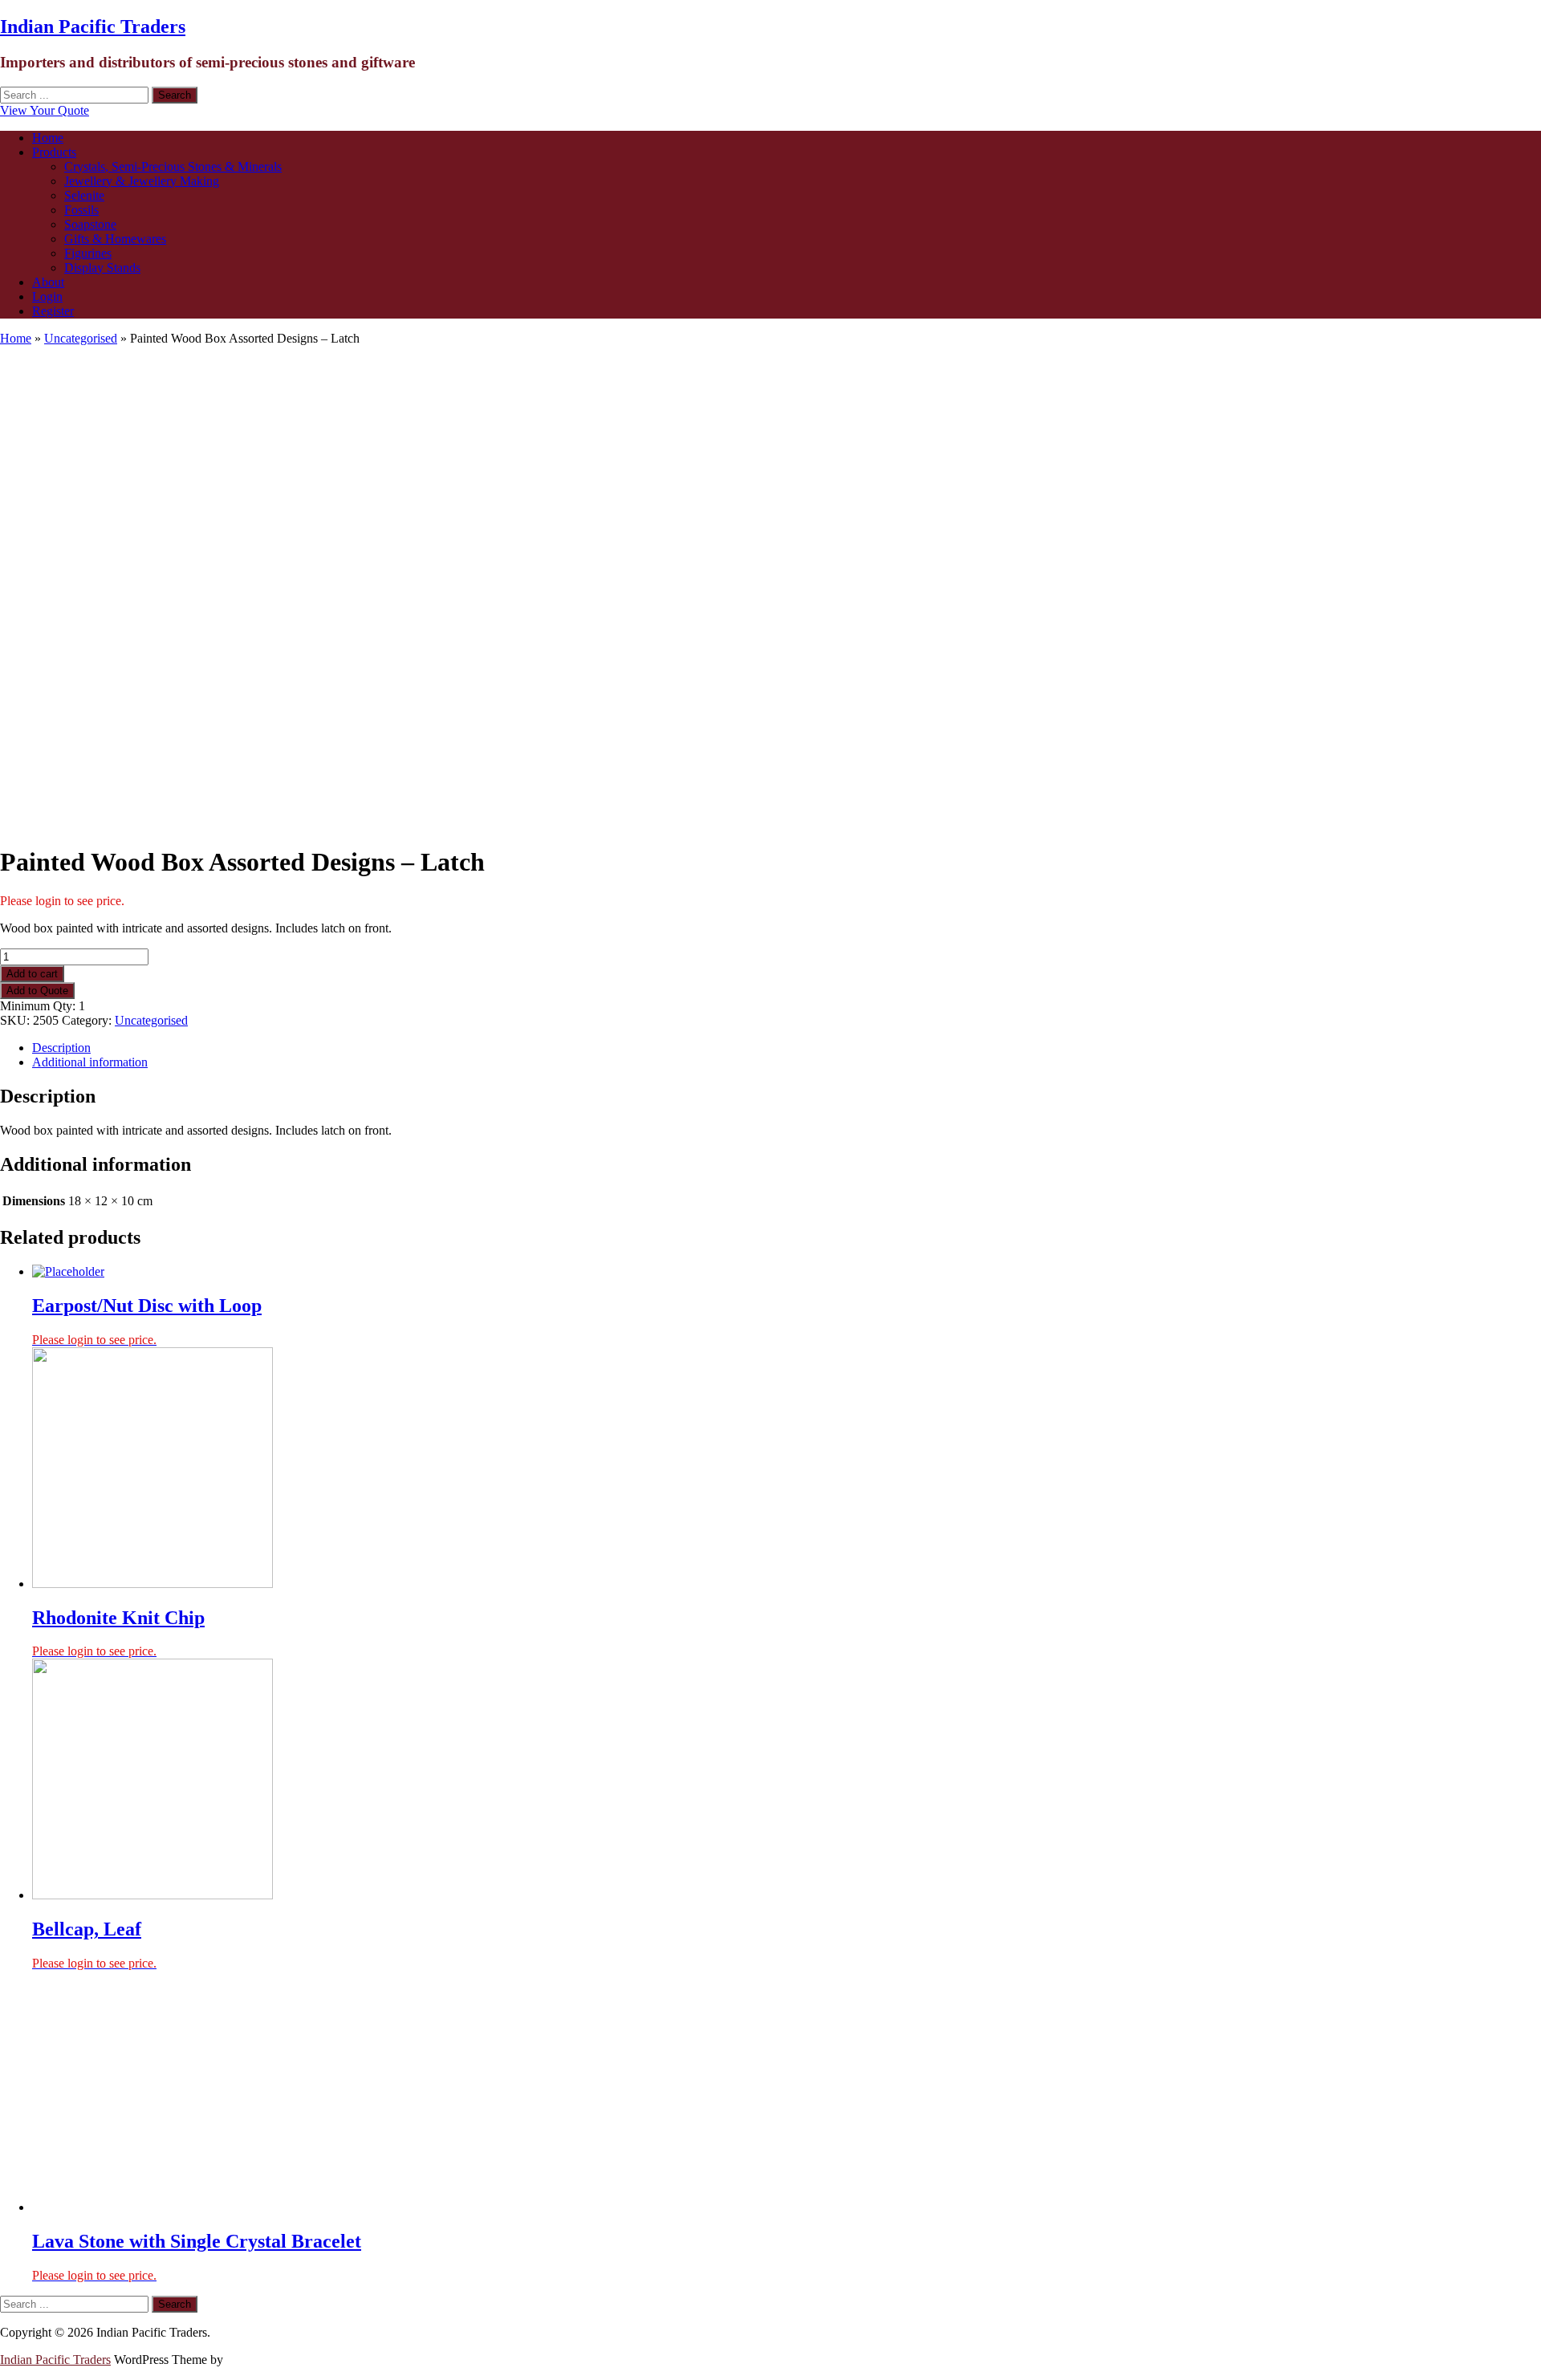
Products (54, 152)
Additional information (90, 1062)
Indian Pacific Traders (93, 26)
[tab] (787, 1048)
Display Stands (102, 268)
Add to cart (32, 974)
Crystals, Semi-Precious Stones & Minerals (173, 167)
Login (47, 296)
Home (48, 138)
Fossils (81, 210)
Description (61, 1048)
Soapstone (90, 224)
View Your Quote (45, 110)
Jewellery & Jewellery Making (142, 181)
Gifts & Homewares (115, 239)
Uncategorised (81, 338)
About (48, 282)
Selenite (84, 195)
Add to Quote (37, 991)
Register (53, 311)
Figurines (88, 253)
